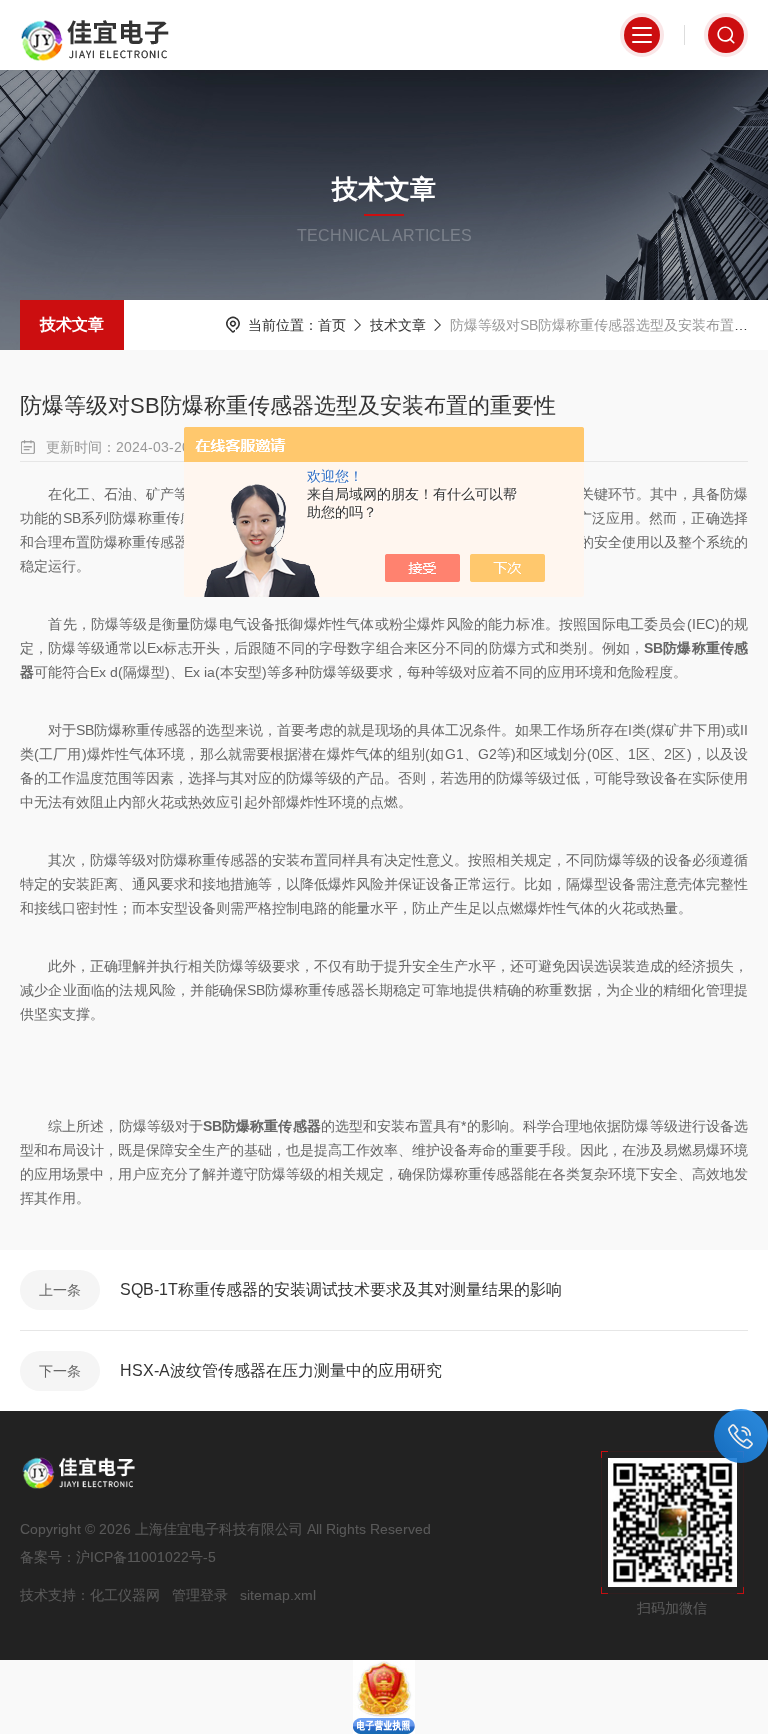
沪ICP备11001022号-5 (146, 1557)
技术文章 (72, 324)
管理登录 (200, 1595)
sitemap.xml (278, 1595)
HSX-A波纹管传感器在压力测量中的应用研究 (281, 1370)
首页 (332, 325)
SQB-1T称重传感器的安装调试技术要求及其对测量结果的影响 (341, 1289)
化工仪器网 (125, 1595)
